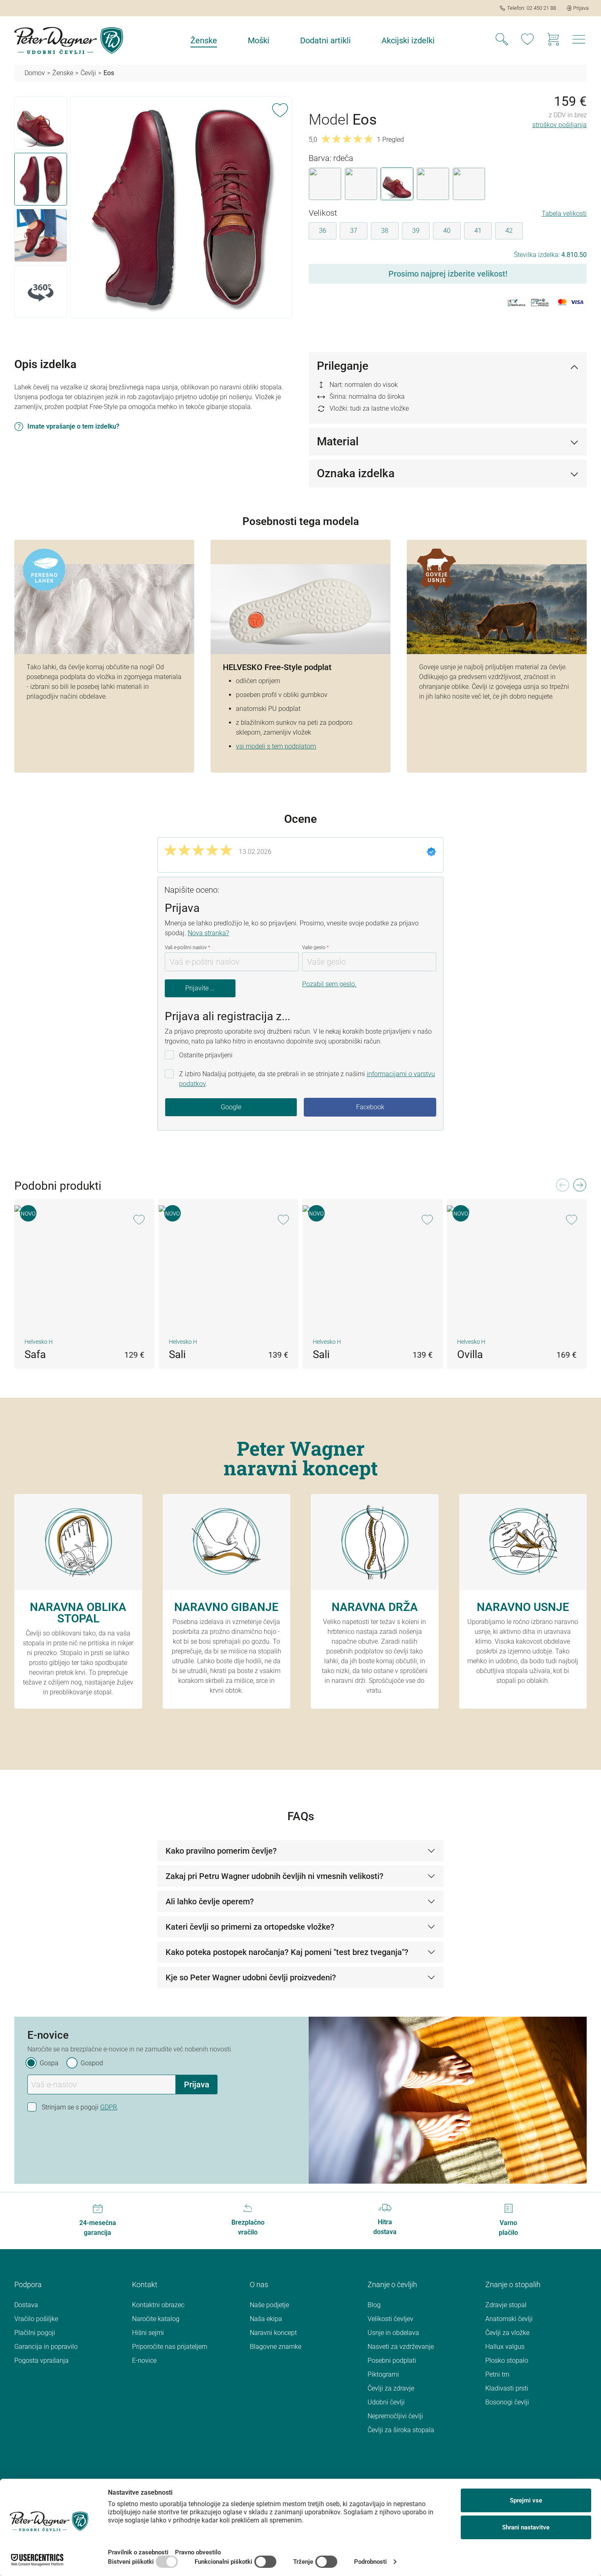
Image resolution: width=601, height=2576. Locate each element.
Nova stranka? (208, 933)
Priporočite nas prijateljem (170, 2347)
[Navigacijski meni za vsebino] (579, 42)
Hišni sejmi (148, 2333)
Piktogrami (383, 2374)
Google (231, 1107)
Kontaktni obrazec (158, 2305)
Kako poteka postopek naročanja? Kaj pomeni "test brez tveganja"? (287, 1952)
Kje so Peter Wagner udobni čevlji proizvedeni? (251, 1977)
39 (416, 231)
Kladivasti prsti (507, 2388)
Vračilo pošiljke (36, 2319)
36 (323, 231)
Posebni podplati (392, 2360)
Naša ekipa (266, 2319)
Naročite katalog (156, 2319)
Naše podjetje (269, 2305)
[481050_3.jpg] (181, 207)
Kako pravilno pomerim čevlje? (221, 1851)
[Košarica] (553, 40)
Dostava (26, 2305)
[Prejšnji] (562, 1187)
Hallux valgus (505, 2347)
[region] (153, 209)
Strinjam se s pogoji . (80, 2107)
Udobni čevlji (386, 2402)
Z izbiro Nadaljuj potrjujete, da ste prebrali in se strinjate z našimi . (307, 1079)
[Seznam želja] (527, 40)
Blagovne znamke (276, 2347)
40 (447, 231)
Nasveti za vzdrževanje (401, 2347)
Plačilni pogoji (35, 2333)
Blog (374, 2305)
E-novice (144, 2360)
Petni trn (497, 2374)
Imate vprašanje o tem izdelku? (73, 426)
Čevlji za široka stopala (401, 2430)
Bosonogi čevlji (507, 2402)
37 (354, 231)
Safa (35, 1354)
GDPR (109, 2107)
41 (478, 231)
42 (509, 231)
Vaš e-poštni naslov (187, 947)
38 (385, 231)
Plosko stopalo (507, 2360)
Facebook (370, 1107)
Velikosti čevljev (390, 2319)
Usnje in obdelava (393, 2333)
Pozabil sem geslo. (329, 984)
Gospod (92, 2063)
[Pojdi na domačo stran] (69, 40)
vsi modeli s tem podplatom (276, 746)
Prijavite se (201, 988)
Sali (177, 1354)
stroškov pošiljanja (560, 125)
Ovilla (470, 1354)
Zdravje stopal (506, 2305)
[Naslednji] (579, 1187)
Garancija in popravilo (46, 2347)
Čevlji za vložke (507, 2333)
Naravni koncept (273, 2333)
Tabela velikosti (564, 213)
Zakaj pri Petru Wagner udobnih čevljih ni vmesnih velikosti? (275, 1876)
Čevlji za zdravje (391, 2388)
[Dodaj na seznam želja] (280, 109)
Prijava (197, 2084)
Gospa (49, 2063)
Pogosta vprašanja (41, 2360)
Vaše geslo (315, 947)
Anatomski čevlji (509, 2319)
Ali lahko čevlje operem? (210, 1901)
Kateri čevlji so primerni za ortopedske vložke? (250, 1927)
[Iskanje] (502, 40)
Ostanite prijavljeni (206, 1055)
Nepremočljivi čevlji (395, 2416)
